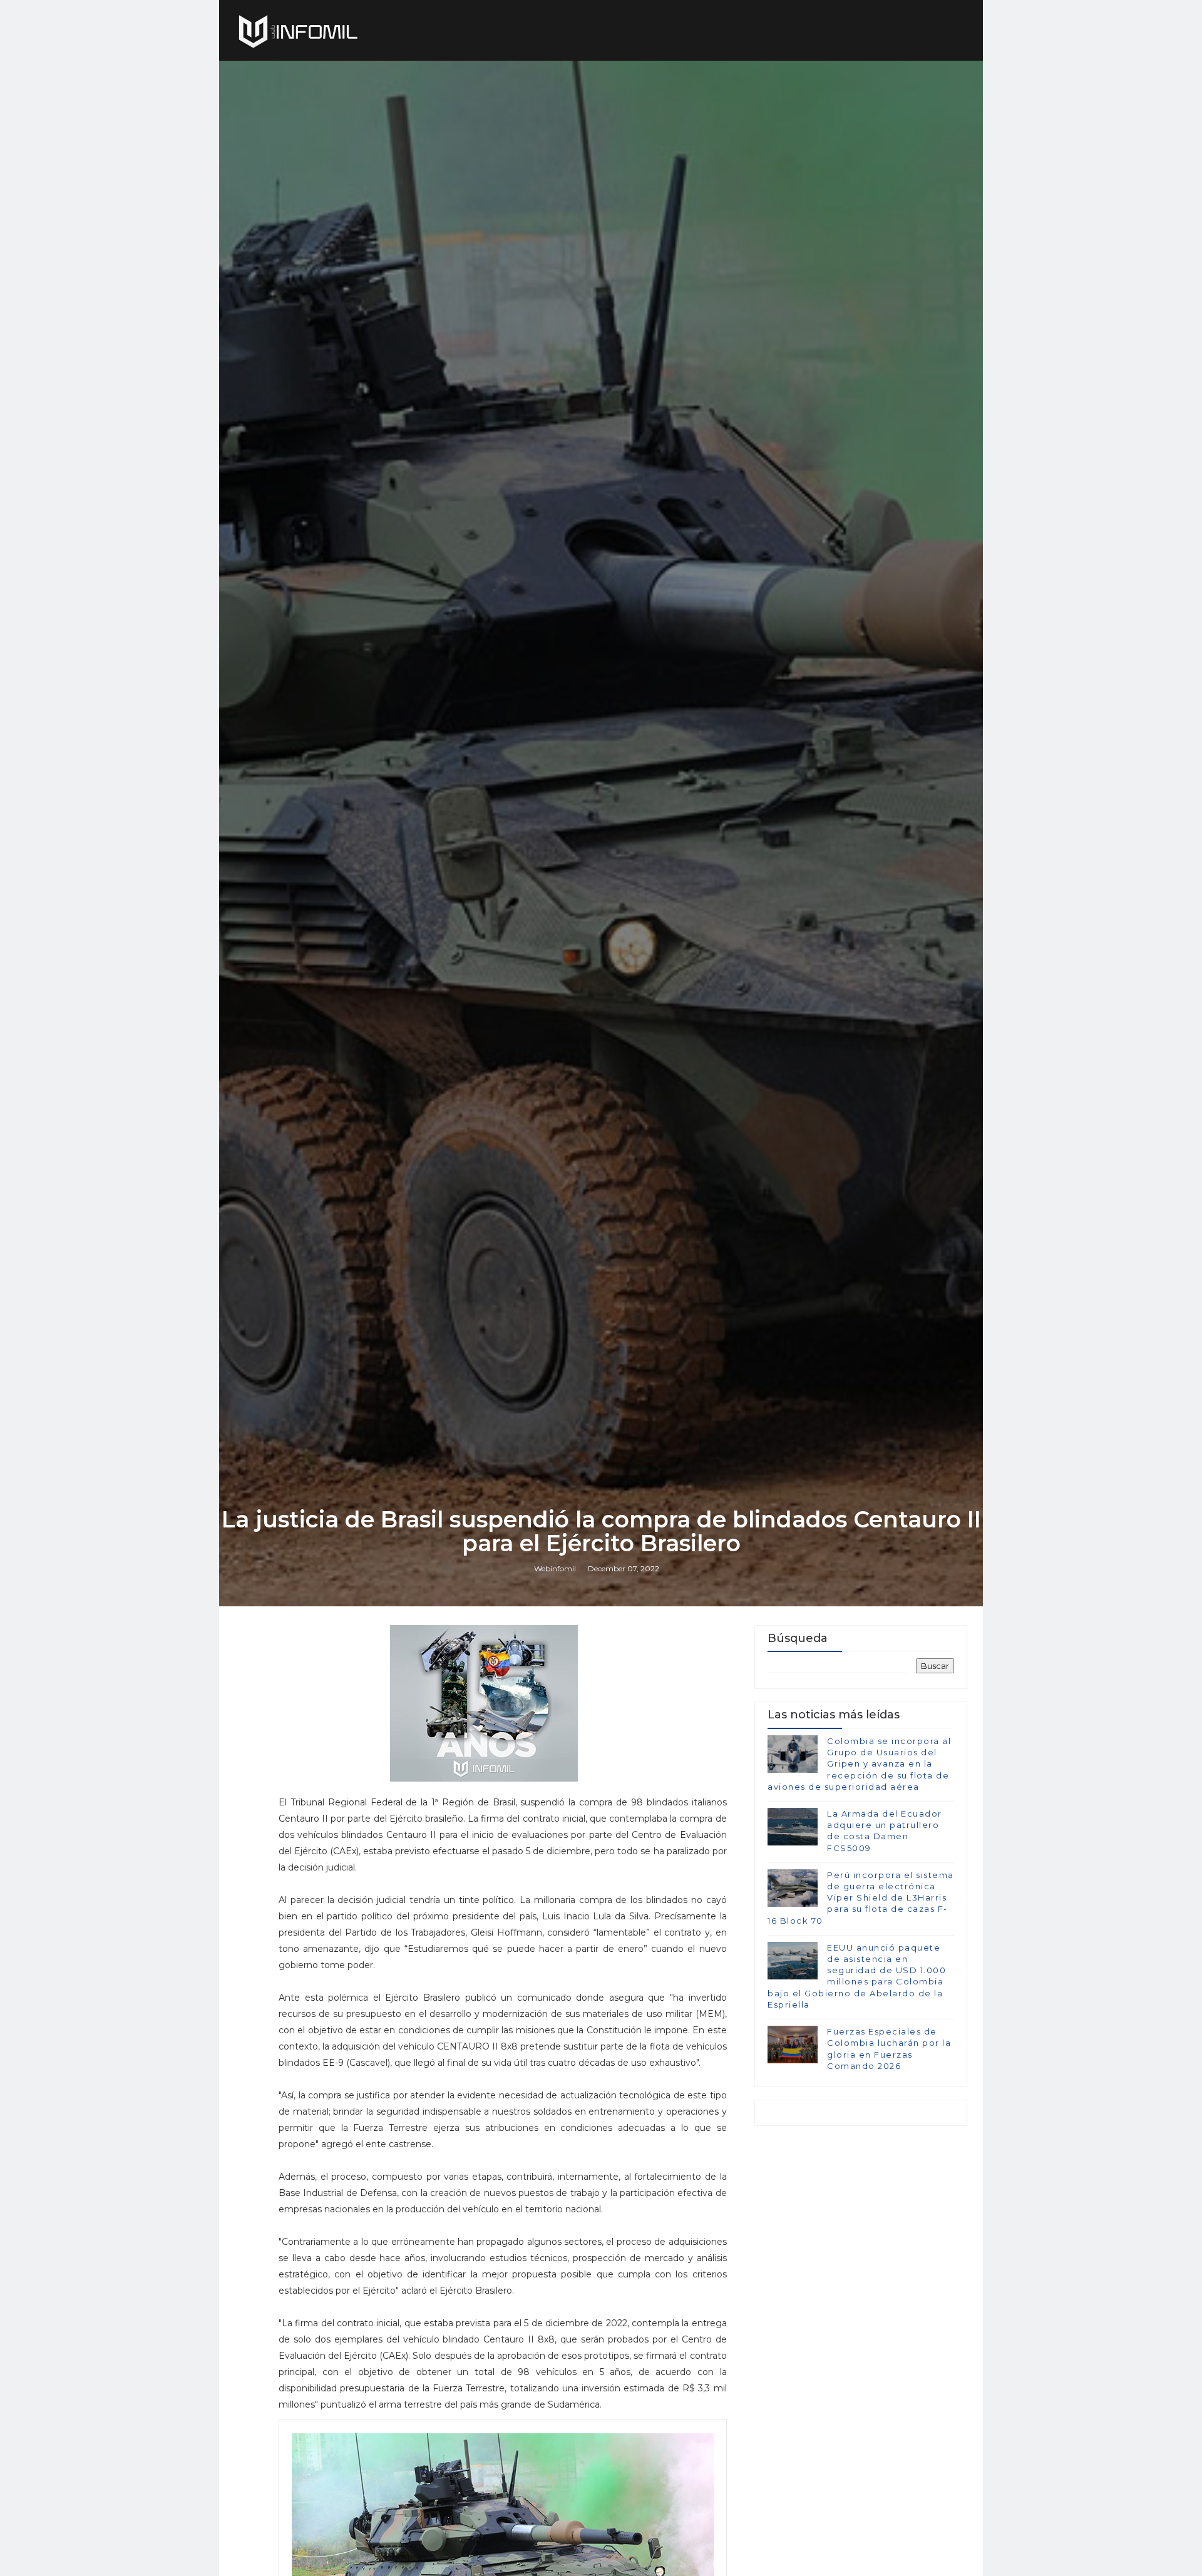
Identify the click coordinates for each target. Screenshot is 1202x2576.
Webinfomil (555, 1568)
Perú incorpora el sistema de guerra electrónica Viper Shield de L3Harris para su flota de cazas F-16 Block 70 (861, 1898)
